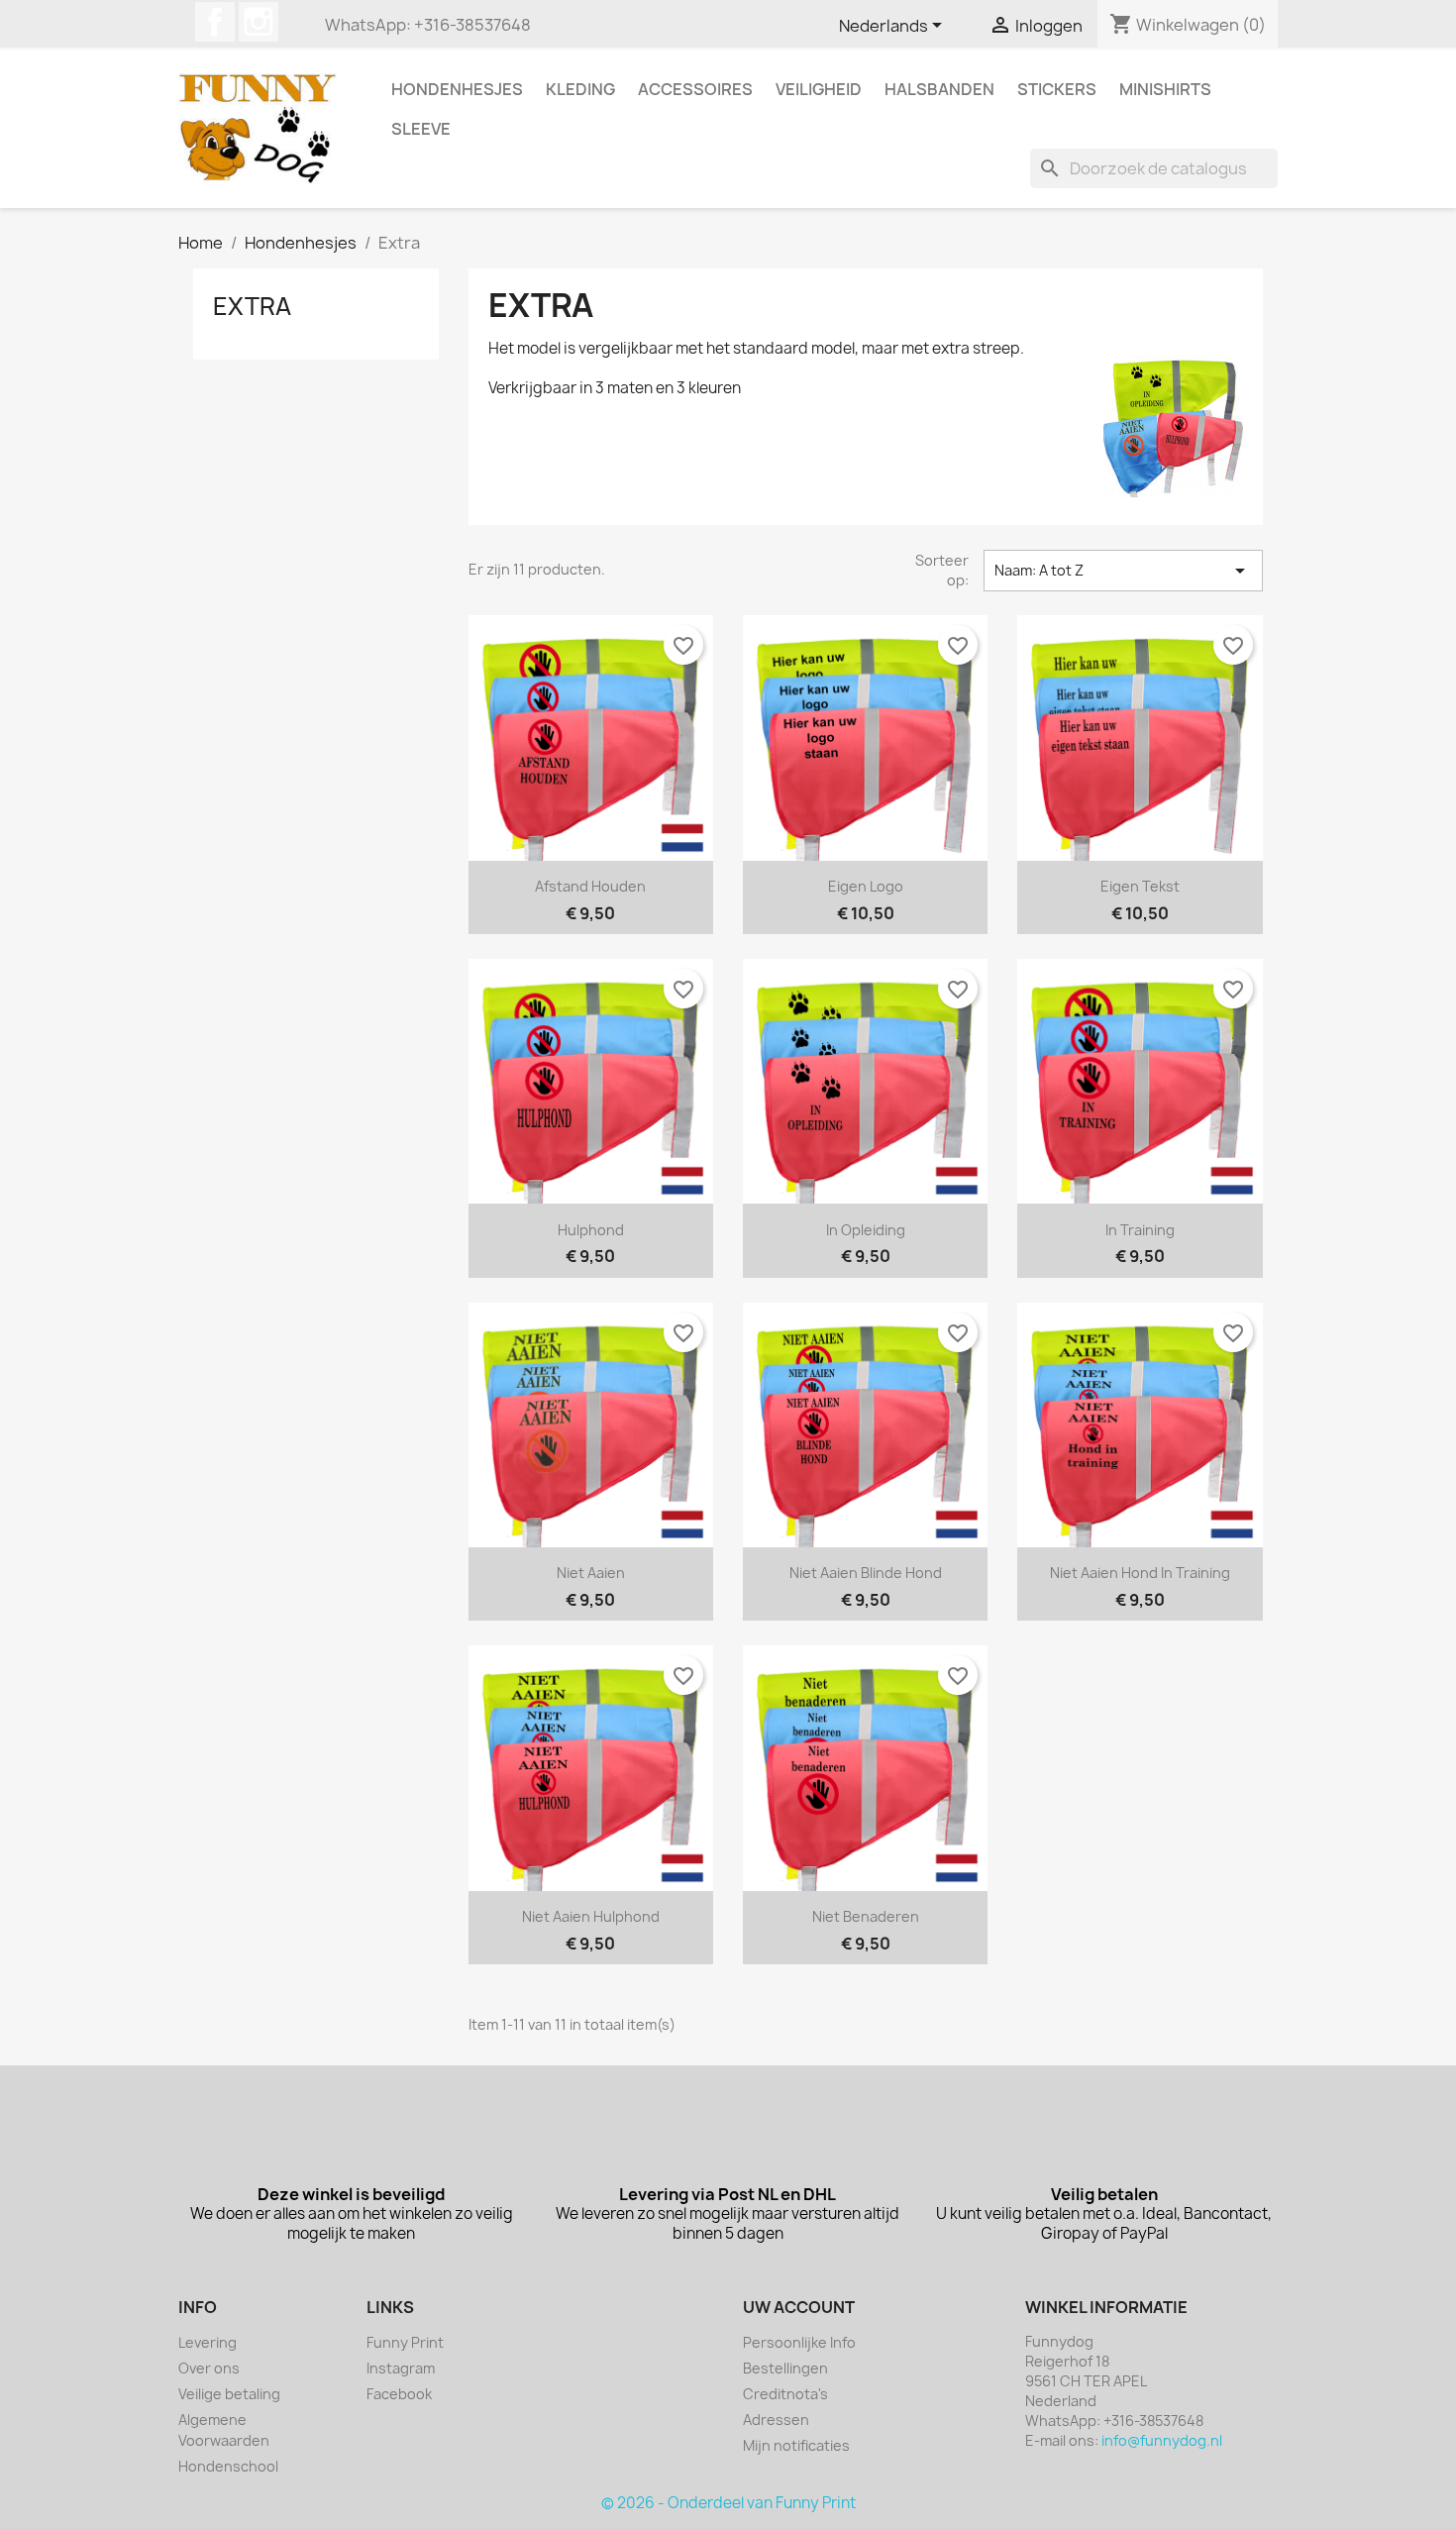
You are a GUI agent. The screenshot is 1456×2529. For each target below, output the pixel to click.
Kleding (580, 89)
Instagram (259, 22)
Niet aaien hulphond (591, 1916)
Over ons (209, 2368)
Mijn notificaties (796, 2445)
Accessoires (695, 89)
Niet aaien (591, 1573)
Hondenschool (228, 2466)
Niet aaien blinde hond (866, 1573)
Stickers (1057, 89)
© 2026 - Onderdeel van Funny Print (728, 2503)
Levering (208, 2342)
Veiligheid (819, 89)
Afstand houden (590, 886)
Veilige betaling (229, 2394)
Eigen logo (866, 886)
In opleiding (866, 1230)
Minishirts (1165, 89)
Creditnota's (785, 2394)
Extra (252, 306)
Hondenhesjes (457, 89)
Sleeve (421, 129)
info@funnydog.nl (1162, 2440)
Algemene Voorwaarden (224, 2430)
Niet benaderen (866, 1916)
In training (1140, 1230)
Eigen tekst (1140, 886)
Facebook (215, 22)
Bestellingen (785, 2368)
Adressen (776, 2420)
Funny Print (405, 2342)
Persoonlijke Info (799, 2342)
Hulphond (591, 1230)
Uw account (799, 2307)
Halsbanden (939, 89)
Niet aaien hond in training (1140, 1573)
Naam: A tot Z (1123, 571)
